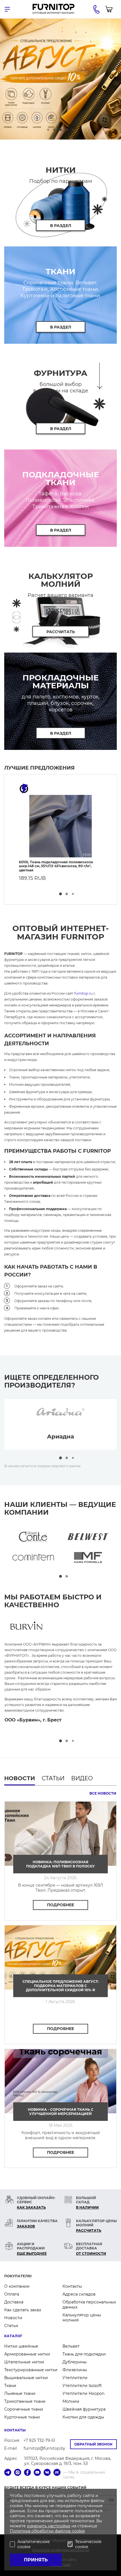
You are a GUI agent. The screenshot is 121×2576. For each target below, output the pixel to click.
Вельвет (71, 2346)
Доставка (14, 2302)
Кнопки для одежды (83, 2417)
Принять (36, 2560)
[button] (48, 130)
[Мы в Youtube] (37, 2473)
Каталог (13, 2336)
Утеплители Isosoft (82, 2386)
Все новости (103, 1793)
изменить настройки (49, 2526)
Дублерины (75, 2362)
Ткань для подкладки (84, 2354)
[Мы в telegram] (8, 2473)
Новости (13, 2318)
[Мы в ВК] (47, 2473)
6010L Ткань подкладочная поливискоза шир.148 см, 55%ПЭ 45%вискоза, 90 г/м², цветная (56, 866)
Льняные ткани (20, 2393)
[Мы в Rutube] (57, 2473)
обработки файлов (52, 2531)
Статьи (11, 2326)
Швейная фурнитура (84, 2409)
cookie (78, 2531)
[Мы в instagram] (18, 2473)
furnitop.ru (83, 993)
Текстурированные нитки (31, 2370)
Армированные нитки (27, 2354)
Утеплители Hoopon (83, 2393)
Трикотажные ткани (25, 2401)
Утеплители (75, 2378)
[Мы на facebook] (27, 2473)
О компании (17, 2286)
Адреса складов (79, 2294)
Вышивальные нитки (26, 2378)
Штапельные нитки (24, 2362)
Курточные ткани (22, 2417)
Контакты (72, 2286)
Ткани (10, 2386)
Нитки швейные (21, 2346)
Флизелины (75, 2370)
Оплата (12, 2294)
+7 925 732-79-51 (39, 2440)
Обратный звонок (93, 2444)
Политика (21, 2531)
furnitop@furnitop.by (44, 2448)
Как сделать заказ (23, 2310)
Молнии (71, 2401)
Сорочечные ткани (24, 2409)
